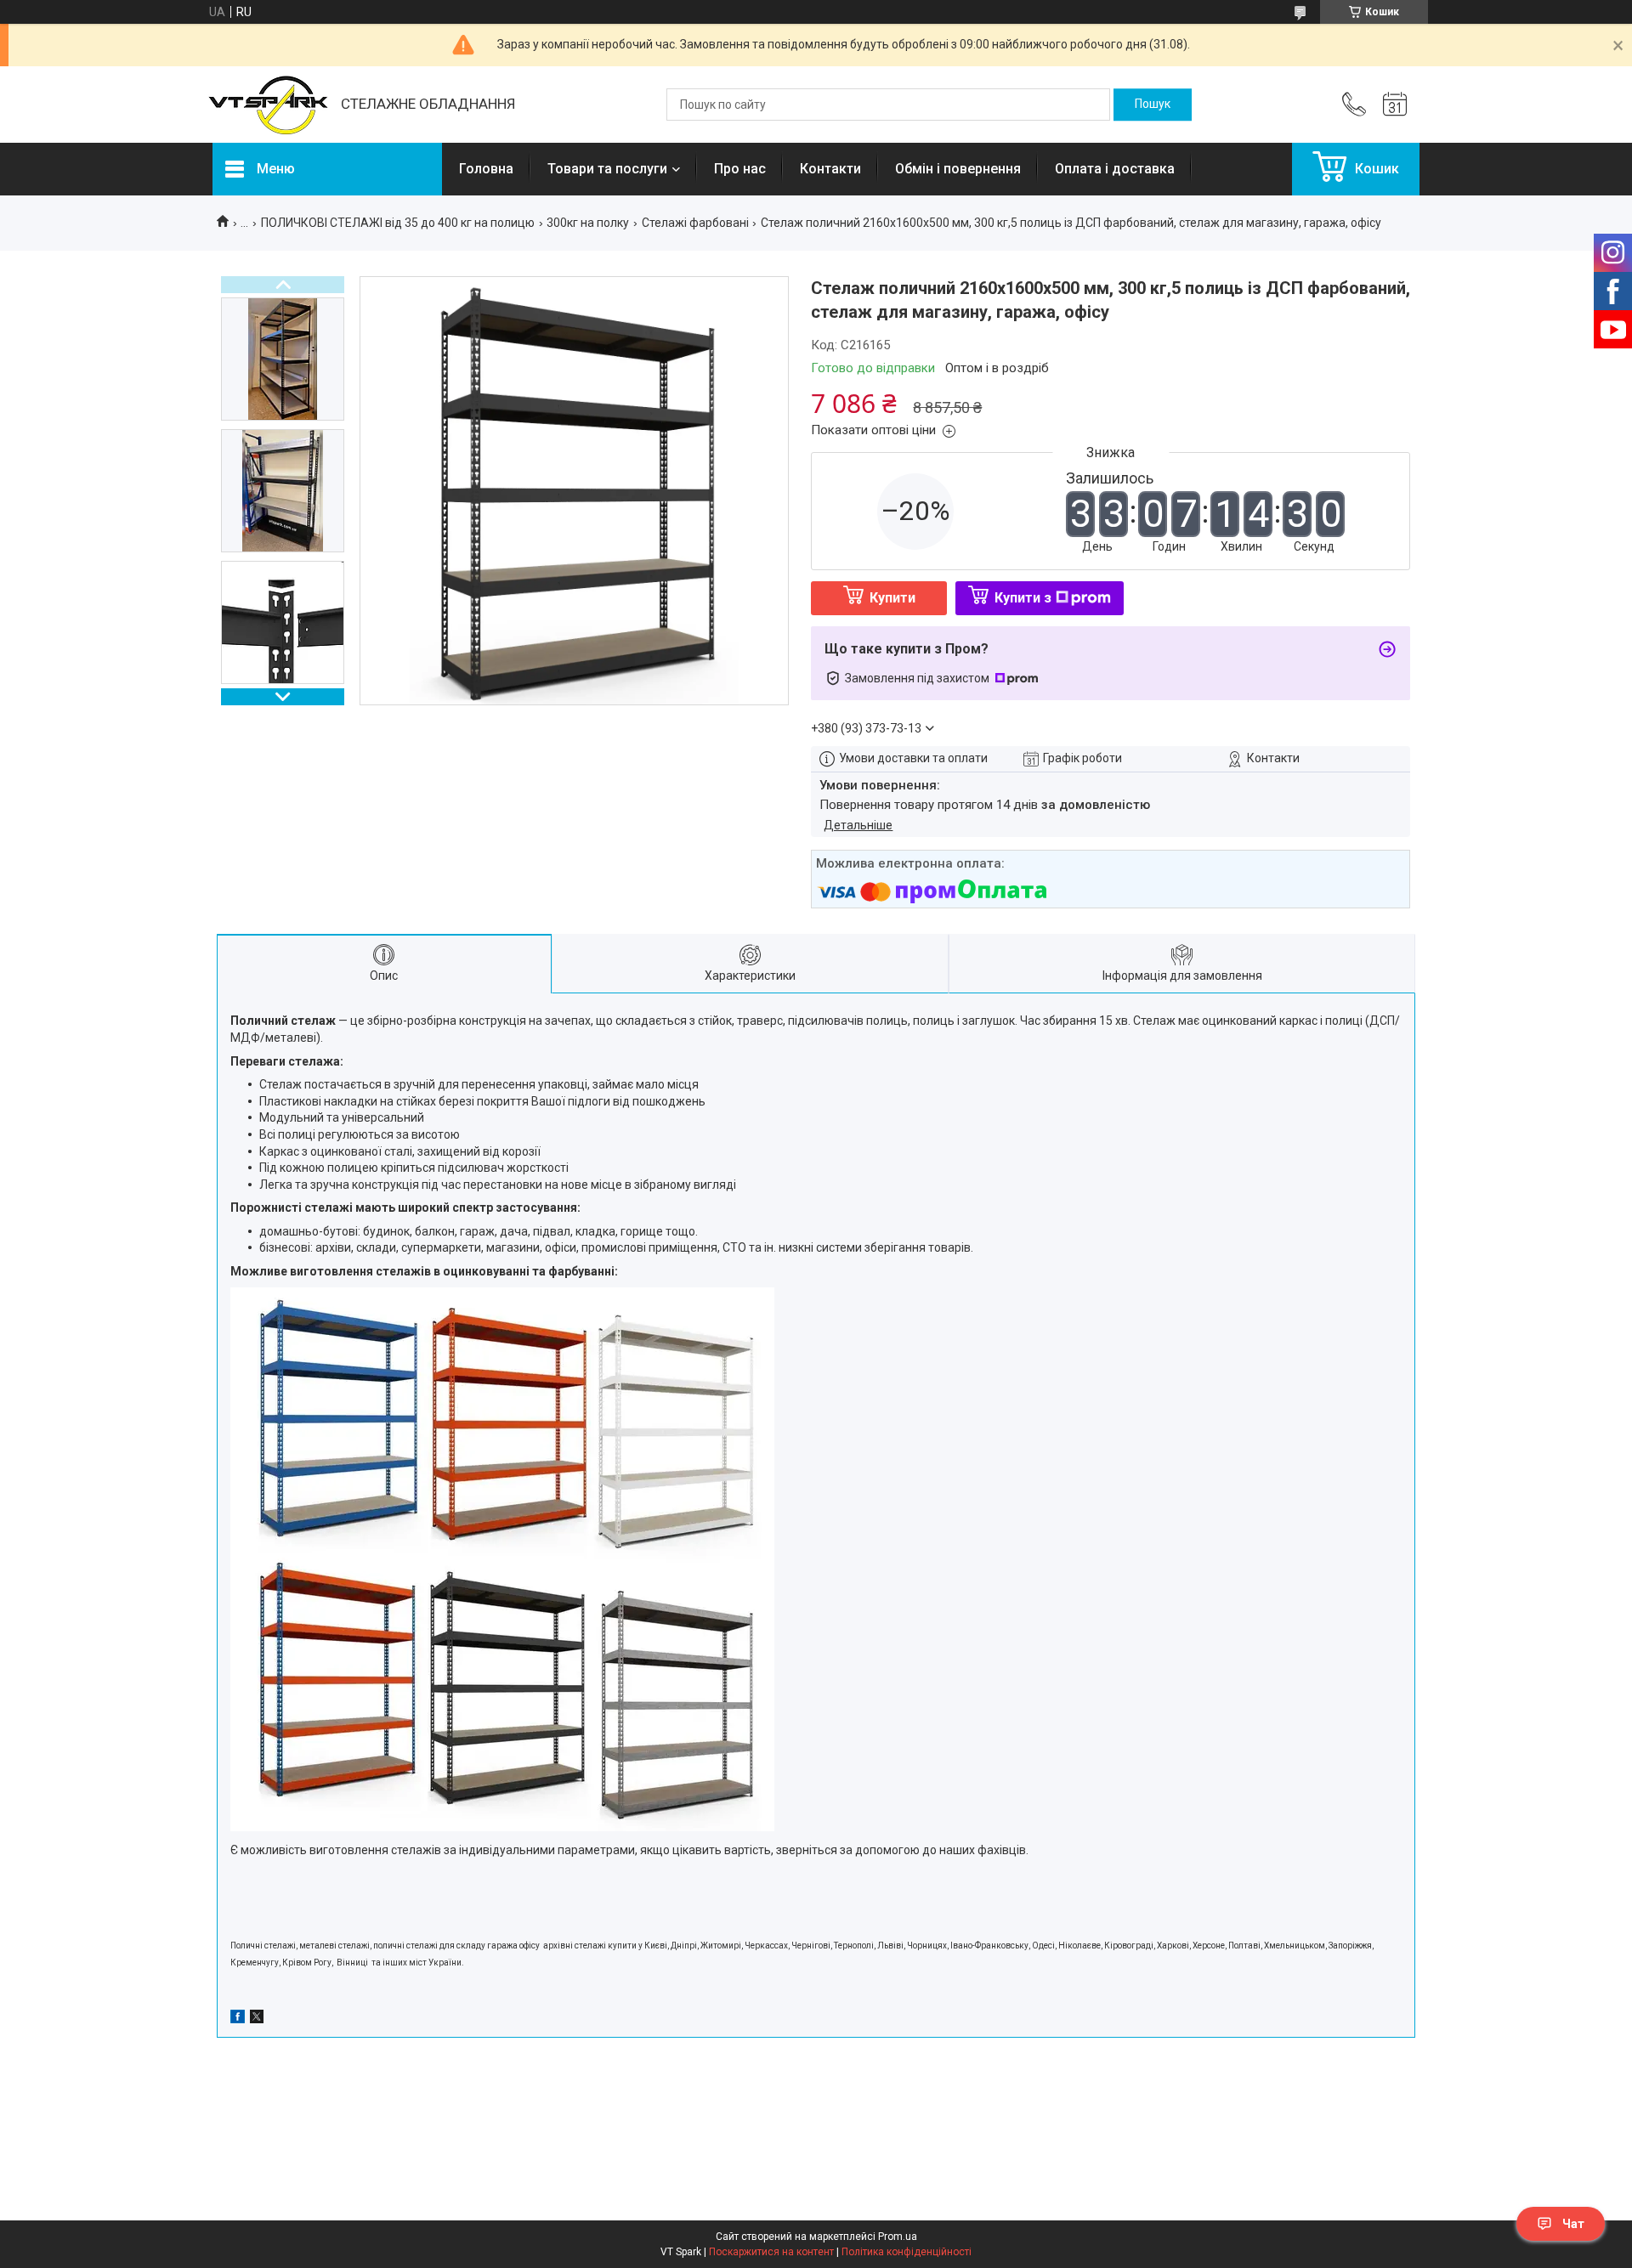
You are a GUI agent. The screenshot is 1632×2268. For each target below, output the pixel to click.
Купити (892, 598)
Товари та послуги (607, 169)
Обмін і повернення (958, 169)
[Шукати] (1153, 105)
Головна (486, 169)
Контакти (830, 169)
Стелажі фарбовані (695, 223)
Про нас (740, 169)
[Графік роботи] (1395, 105)
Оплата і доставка (1115, 169)
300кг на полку (588, 223)
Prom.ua (898, 2237)
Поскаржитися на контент (771, 2252)
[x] (257, 2019)
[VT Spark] (268, 105)
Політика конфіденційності (907, 2252)
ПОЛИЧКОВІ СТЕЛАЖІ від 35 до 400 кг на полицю (398, 223)
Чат (1573, 2224)
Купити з (1023, 598)
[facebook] (238, 2019)
